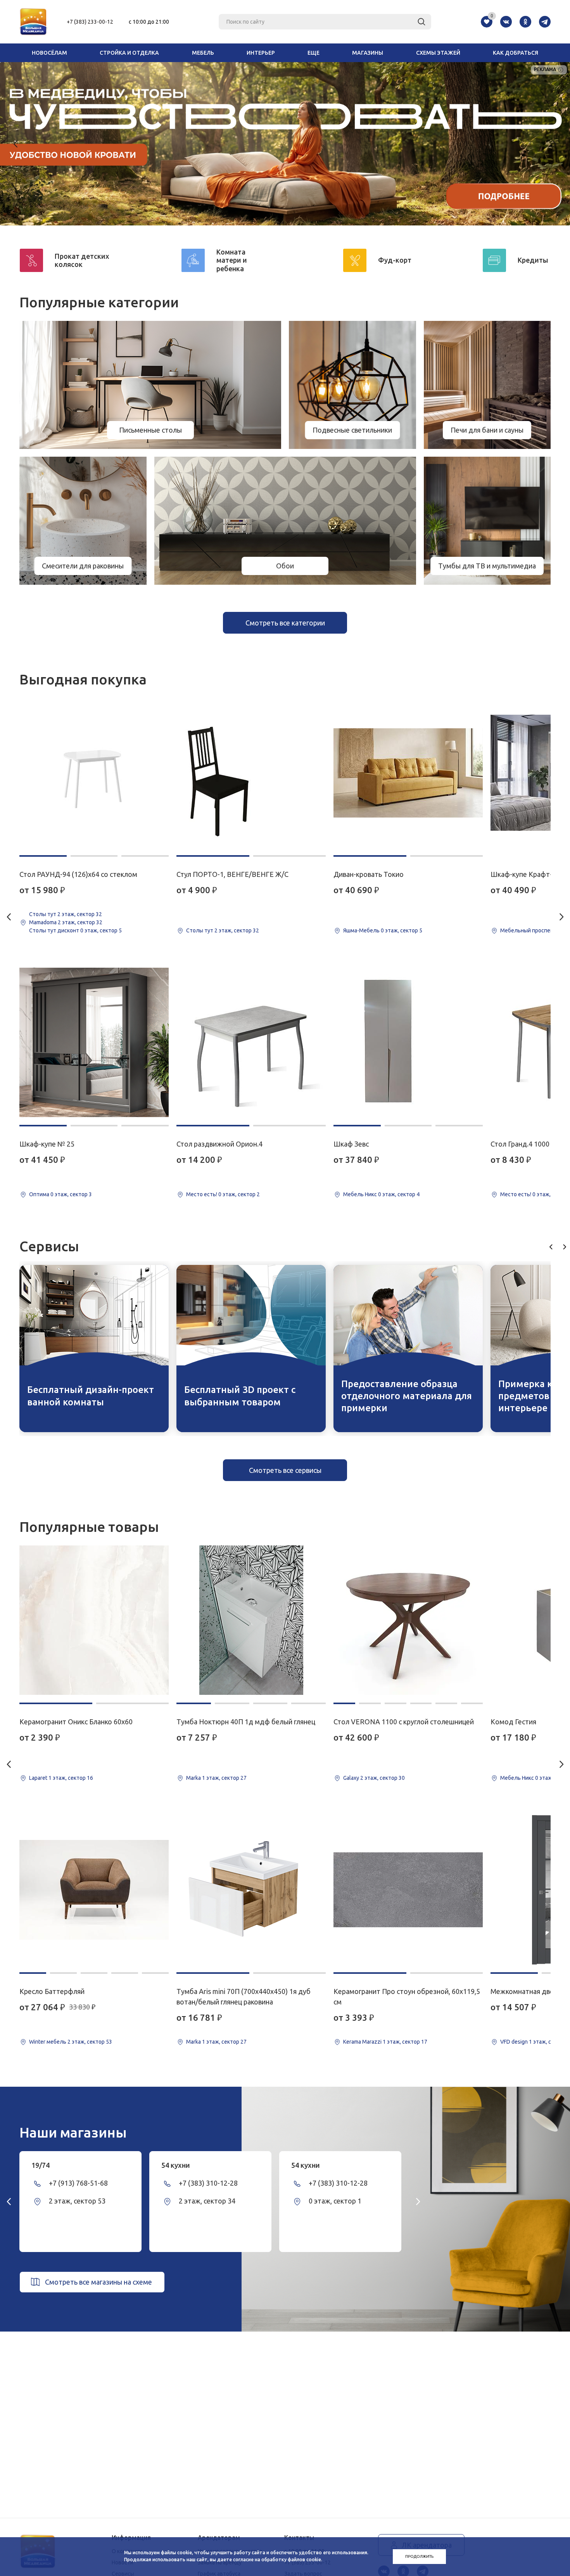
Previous (16, 144)
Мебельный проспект (528, 930)
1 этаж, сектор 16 (71, 1778)
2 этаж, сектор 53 (90, 2042)
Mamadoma (43, 922)
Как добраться (516, 53)
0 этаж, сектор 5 (101, 930)
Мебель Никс (360, 1194)
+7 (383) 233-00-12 (90, 22)
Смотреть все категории (285, 623)
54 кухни (176, 2165)
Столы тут (43, 914)
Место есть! (202, 1194)
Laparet (38, 1778)
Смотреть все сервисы (285, 1470)
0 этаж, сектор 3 (71, 1194)
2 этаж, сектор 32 (80, 914)
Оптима (39, 1194)
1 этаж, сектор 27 (224, 1778)
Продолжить (419, 2556)
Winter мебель (48, 2042)
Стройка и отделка (129, 53)
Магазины (368, 53)
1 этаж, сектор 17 (405, 2042)
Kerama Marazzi (362, 2042)
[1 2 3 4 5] (94, 1890)
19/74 (41, 2165)
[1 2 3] (94, 773)
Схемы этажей (438, 53)
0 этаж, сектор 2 (239, 1194)
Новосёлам (49, 53)
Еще (313, 53)
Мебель (203, 53)
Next (554, 144)
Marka (193, 1778)
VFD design (514, 2042)
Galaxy (351, 1778)
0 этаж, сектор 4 (399, 1194)
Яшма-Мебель (361, 930)
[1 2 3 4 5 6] (408, 1620)
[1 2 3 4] (251, 1620)
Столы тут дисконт (54, 930)
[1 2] (251, 773)
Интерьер (261, 53)
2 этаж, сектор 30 (383, 1778)
